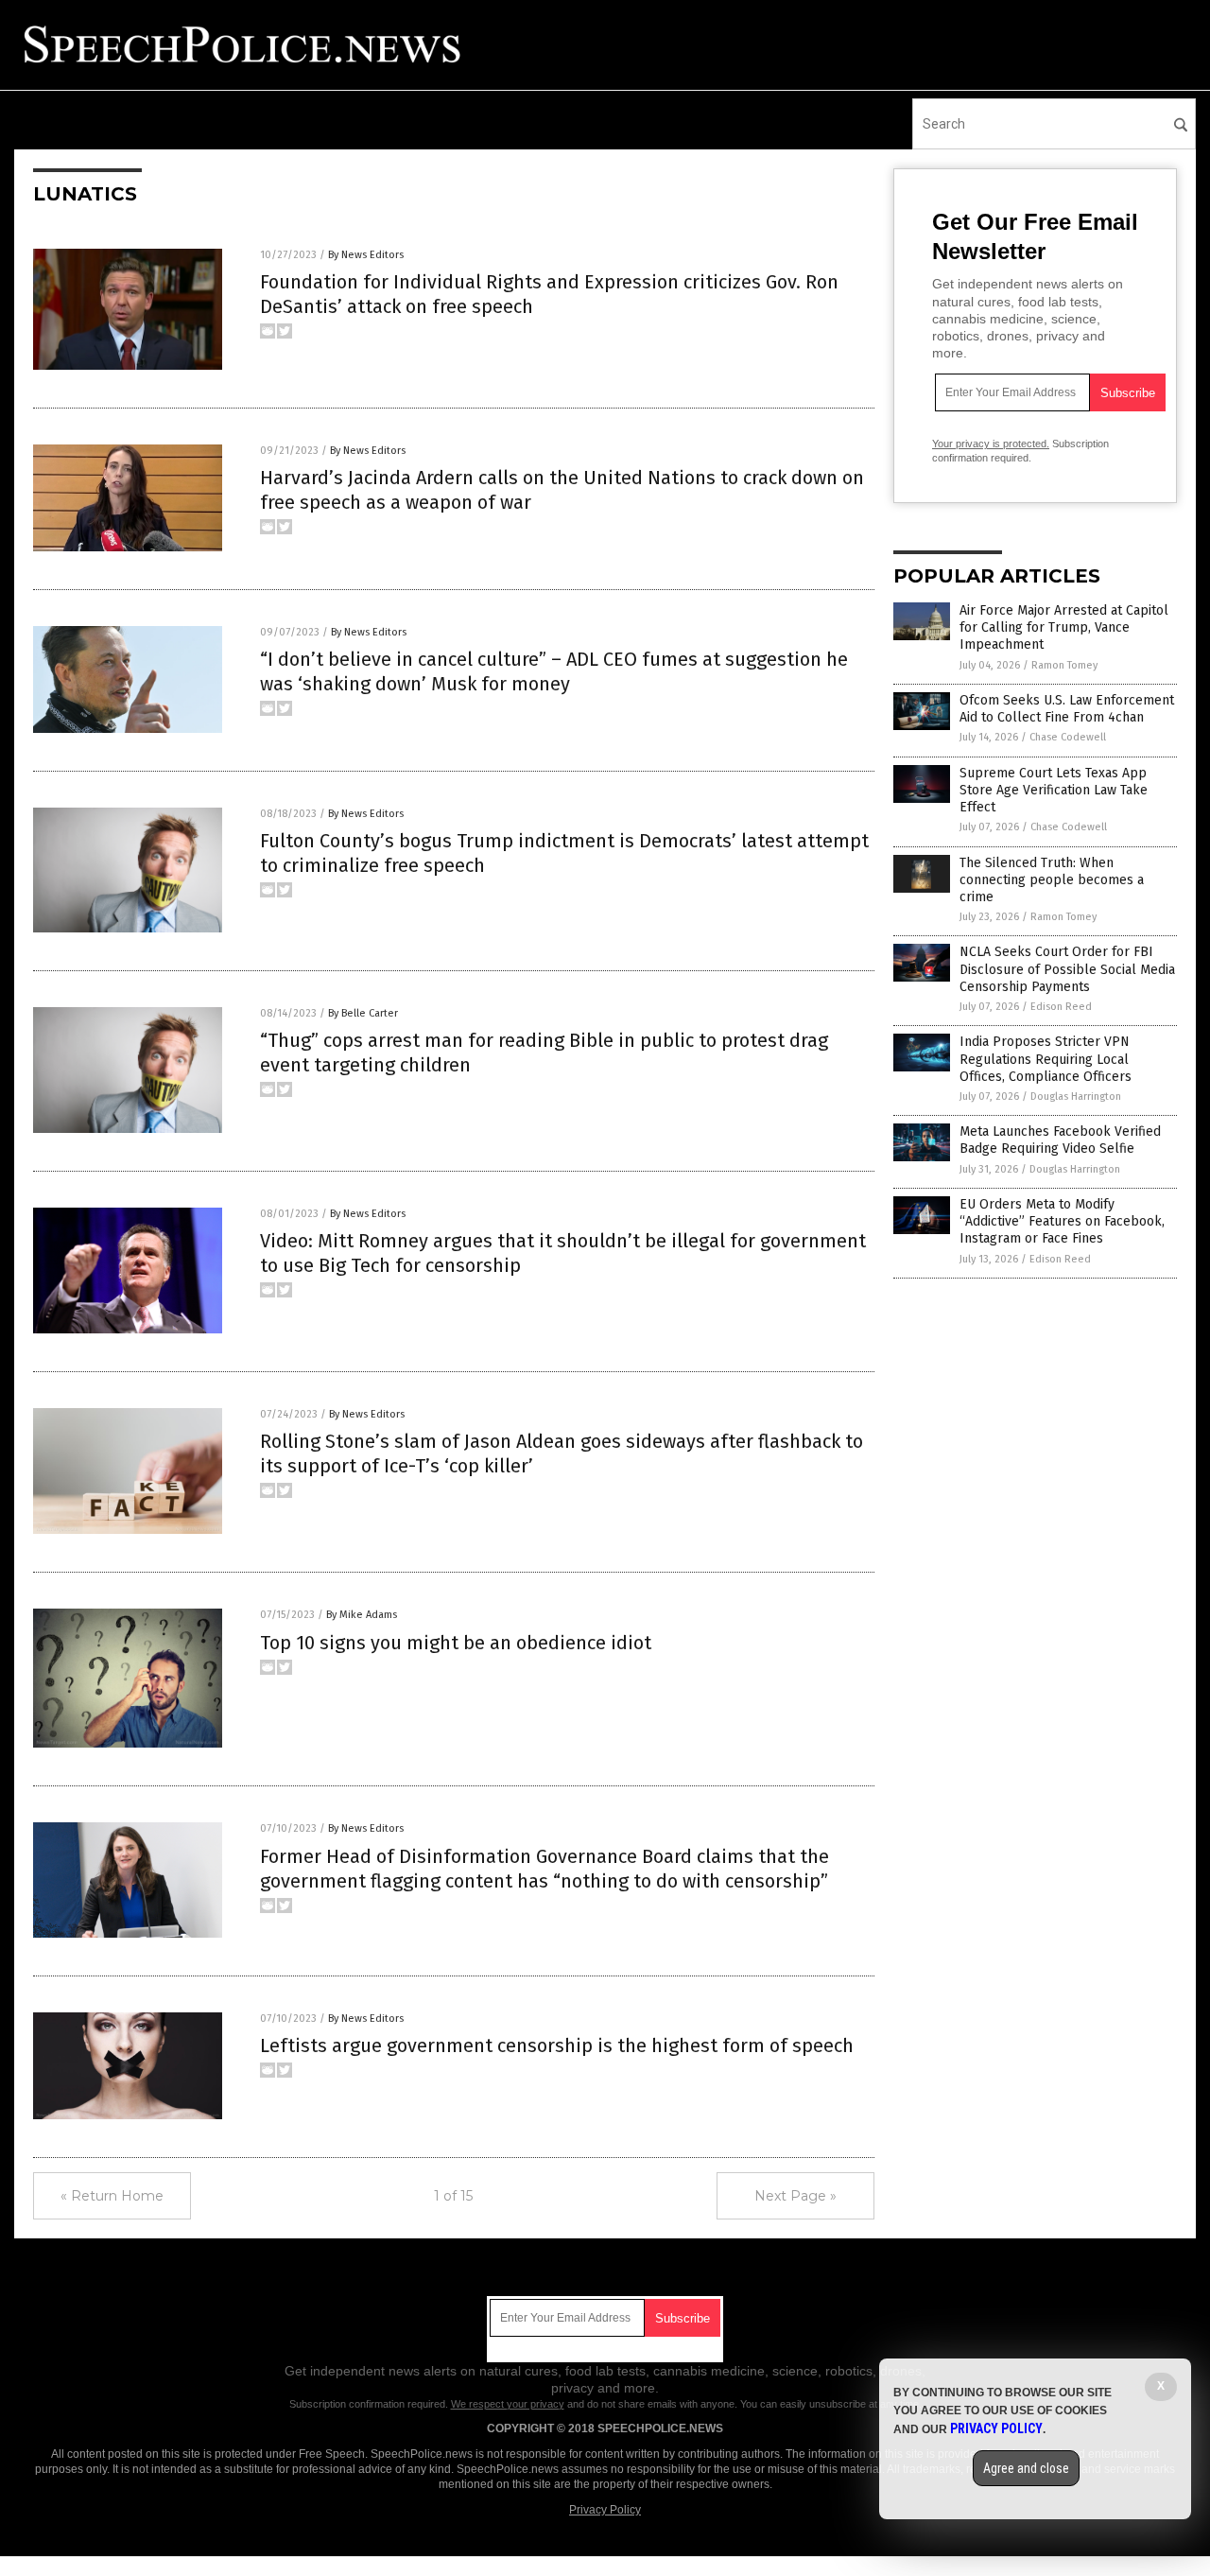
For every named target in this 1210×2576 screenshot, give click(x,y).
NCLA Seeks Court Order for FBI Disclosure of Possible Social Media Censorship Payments (1067, 969)
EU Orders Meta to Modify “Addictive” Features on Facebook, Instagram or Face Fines (1062, 1221)
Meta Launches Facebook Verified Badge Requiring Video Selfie (1060, 1140)
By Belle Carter (363, 1013)
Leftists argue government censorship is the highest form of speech (557, 2045)
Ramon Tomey (1064, 665)
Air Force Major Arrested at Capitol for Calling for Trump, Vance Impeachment (1064, 627)
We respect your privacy (508, 2404)
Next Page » (795, 2196)
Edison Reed (1061, 1007)
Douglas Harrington (1076, 1097)
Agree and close (1026, 2468)
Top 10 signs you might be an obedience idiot (456, 1643)
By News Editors (366, 255)
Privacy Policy (605, 2510)
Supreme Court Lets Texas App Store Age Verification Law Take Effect (1054, 790)
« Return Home (112, 2196)
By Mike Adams (362, 1615)
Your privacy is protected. (991, 444)
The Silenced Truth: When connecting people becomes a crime (1052, 880)
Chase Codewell (1068, 737)
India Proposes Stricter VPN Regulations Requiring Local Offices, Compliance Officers (1046, 1059)
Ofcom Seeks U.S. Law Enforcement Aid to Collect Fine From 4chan (1067, 709)
